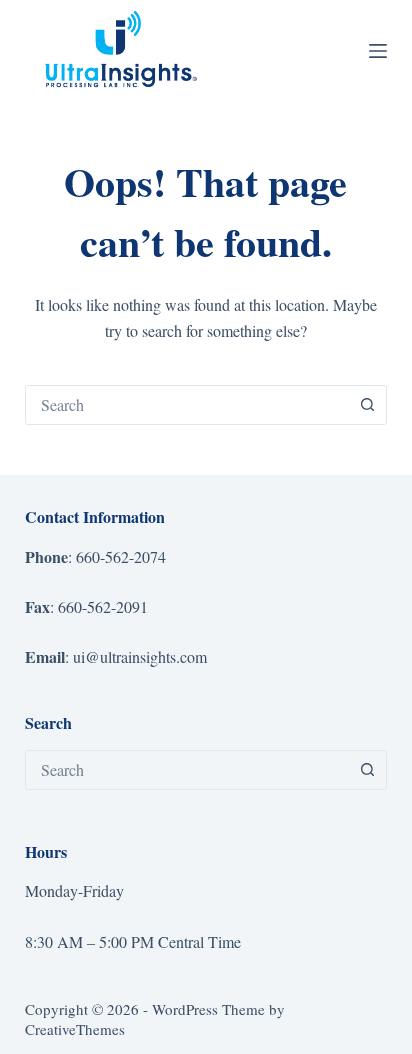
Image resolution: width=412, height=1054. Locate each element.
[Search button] (367, 405)
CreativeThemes (75, 1029)
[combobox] (187, 405)
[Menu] (378, 51)
